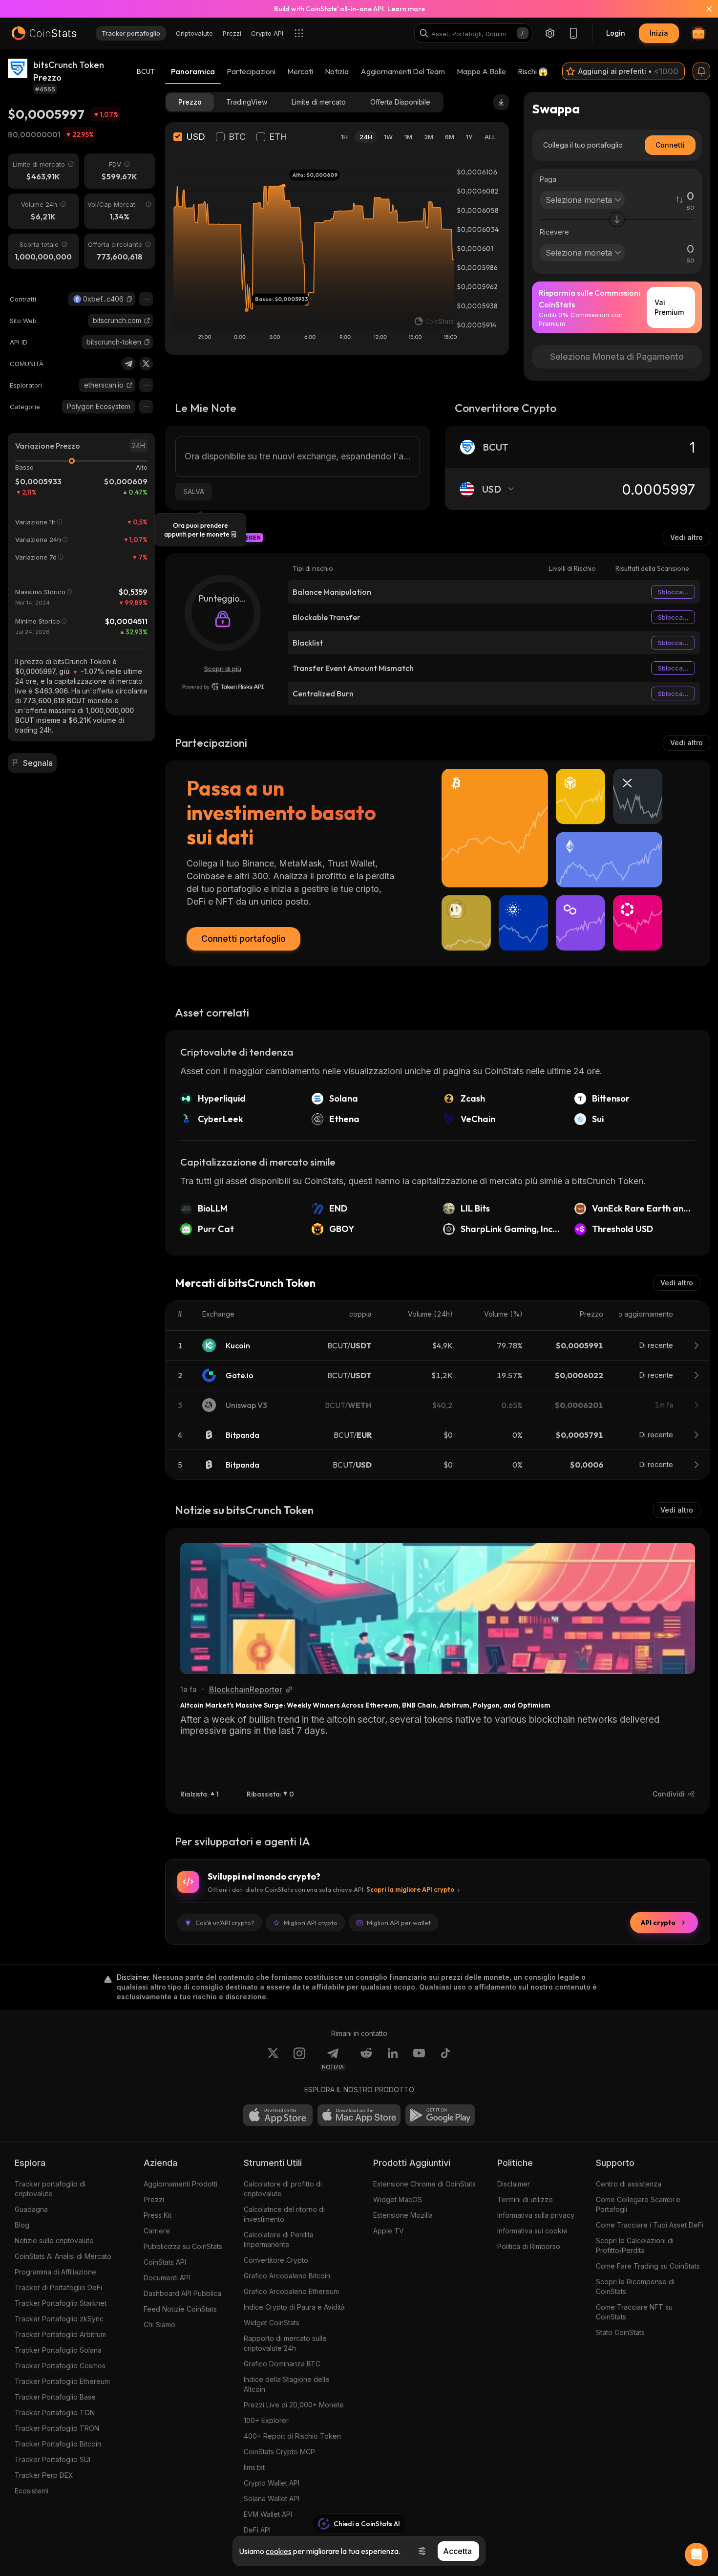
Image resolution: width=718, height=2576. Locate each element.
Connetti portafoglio (243, 939)
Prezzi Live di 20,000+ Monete (294, 2405)
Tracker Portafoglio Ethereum (62, 2381)
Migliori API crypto (311, 1923)
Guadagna (31, 2209)
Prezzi (154, 2199)
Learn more (406, 9)
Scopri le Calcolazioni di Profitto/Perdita (635, 2245)
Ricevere (554, 232)
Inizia (659, 33)
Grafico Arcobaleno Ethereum (291, 2291)
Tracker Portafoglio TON (55, 2413)
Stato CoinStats (620, 2332)
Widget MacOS (398, 2199)
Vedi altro (686, 537)
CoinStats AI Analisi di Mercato (63, 2256)
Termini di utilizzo (525, 2199)
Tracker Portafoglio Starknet (61, 2303)
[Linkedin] (393, 2059)
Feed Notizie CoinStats (180, 2309)
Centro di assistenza (629, 2184)
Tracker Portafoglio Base (55, 2397)
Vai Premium (669, 307)
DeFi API (257, 2530)
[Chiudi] (703, 9)
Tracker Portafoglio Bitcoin (58, 2444)
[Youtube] (419, 2059)
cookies (279, 2551)
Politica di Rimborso (529, 2246)
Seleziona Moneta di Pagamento (617, 357)
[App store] (278, 2115)
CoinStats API (165, 2262)
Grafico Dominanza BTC (282, 2364)
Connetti (670, 145)
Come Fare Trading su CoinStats (648, 2266)
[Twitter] (146, 364)
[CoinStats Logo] (44, 33)
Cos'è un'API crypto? (225, 1923)
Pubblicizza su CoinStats (183, 2246)
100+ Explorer (266, 2420)
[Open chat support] (697, 2554)
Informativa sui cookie (532, 2231)
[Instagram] (299, 2059)
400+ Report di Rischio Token (292, 2436)
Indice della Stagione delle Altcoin (287, 2384)
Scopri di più (223, 669)
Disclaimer (514, 2184)
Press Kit (158, 2215)
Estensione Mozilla (403, 2215)
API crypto (658, 1923)
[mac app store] (359, 2115)
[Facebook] (445, 2059)
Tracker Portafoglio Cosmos (60, 2366)
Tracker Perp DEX (44, 2475)
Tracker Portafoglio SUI (53, 2459)
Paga (548, 179)
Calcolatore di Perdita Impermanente (279, 2240)
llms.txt (254, 2467)
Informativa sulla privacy (536, 2215)
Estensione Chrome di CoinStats (424, 2184)
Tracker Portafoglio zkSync (59, 2319)
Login (616, 33)
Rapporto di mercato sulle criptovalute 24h (285, 2343)
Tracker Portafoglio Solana (58, 2350)
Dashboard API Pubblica (182, 2293)
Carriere (157, 2231)
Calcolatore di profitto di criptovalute (283, 2189)
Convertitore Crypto (276, 2260)
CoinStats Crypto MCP (279, 2452)
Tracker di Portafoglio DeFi (58, 2287)
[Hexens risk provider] (223, 687)
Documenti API (167, 2278)
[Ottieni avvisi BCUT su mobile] (701, 71)
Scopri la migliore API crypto (410, 1889)
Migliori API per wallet (399, 1923)
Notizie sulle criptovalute (54, 2240)
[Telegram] (128, 364)
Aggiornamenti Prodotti (180, 2184)
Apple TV (389, 2231)
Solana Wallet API (272, 2499)
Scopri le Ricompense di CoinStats (635, 2286)
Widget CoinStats (272, 2323)
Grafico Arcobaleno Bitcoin (287, 2276)
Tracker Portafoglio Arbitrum (60, 2334)
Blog (22, 2225)
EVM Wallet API (268, 2514)
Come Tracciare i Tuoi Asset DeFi (650, 2225)
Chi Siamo (159, 2325)
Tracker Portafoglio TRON (57, 2428)
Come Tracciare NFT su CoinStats (634, 2312)
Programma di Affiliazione (55, 2272)
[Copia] (129, 299)
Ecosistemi (32, 2491)
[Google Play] (440, 2115)
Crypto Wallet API (272, 2483)
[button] (129, 299)
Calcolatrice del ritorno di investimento (284, 2214)
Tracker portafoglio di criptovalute (50, 2189)
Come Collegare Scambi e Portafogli (638, 2204)
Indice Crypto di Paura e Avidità (294, 2307)
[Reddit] (366, 2059)
